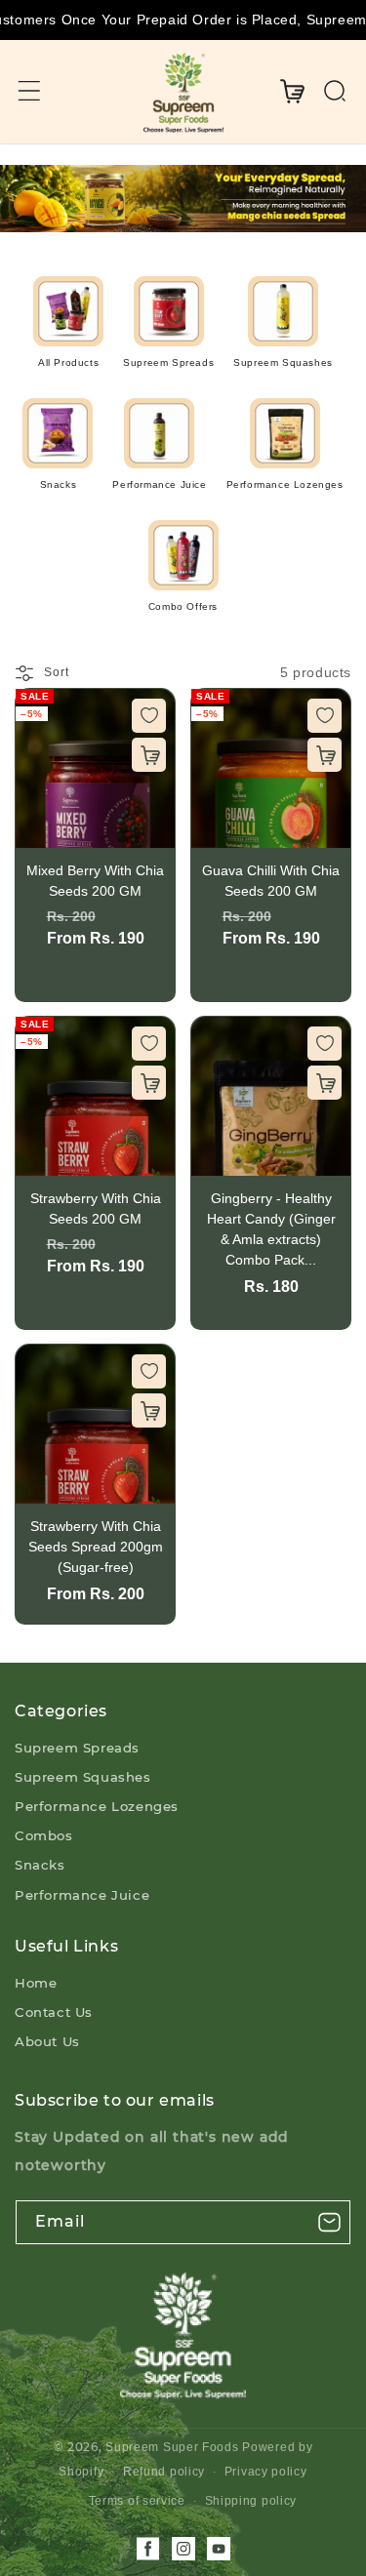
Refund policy (164, 2472)
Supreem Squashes (83, 1777)
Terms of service (137, 2501)
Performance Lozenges (97, 1806)
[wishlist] (149, 716)
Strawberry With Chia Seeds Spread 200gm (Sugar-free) (95, 1424)
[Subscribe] (329, 2222)
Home (36, 1983)
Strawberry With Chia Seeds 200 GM (95, 1096)
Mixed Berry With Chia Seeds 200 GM (95, 768)
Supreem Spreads (77, 1748)
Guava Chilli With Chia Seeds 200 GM (271, 768)
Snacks (40, 1865)
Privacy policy (266, 2472)
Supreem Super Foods (172, 2447)
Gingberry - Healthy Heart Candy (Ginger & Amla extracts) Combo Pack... (271, 1229)
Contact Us (54, 2012)
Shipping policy (251, 2501)
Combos (44, 1835)
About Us (47, 2041)
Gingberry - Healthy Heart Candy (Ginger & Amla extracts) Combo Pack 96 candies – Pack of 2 (271, 1096)
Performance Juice (82, 1895)
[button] (29, 91)
